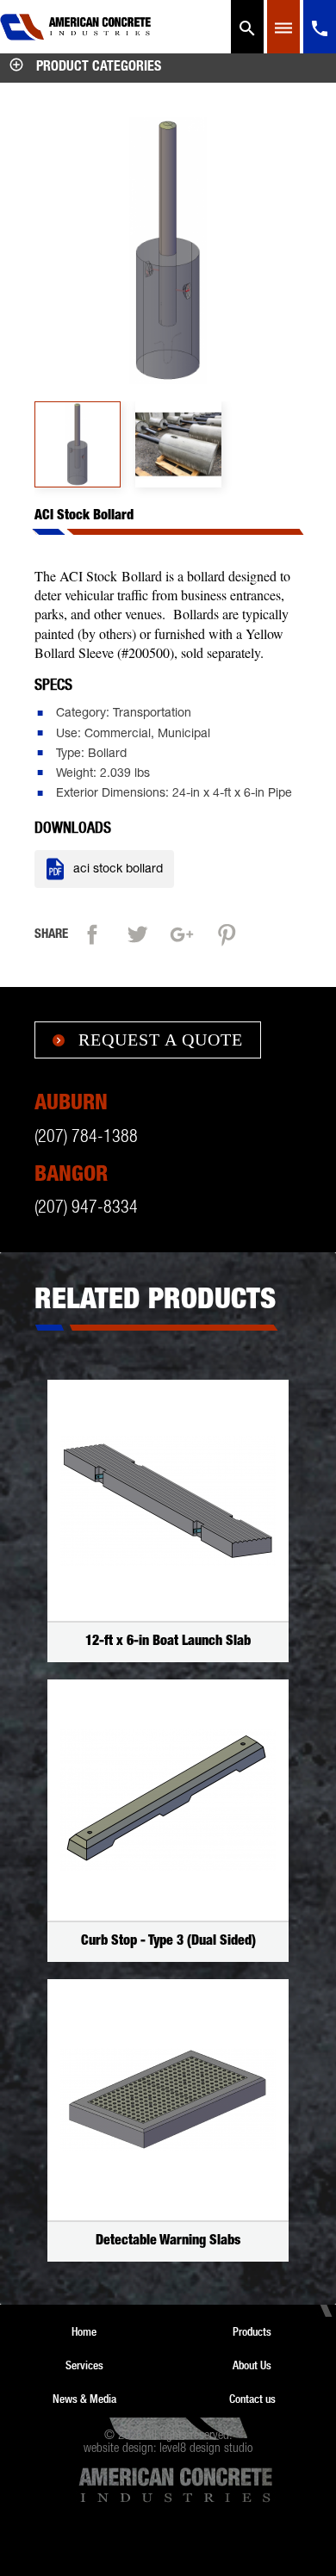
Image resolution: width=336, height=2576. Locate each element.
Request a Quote (148, 1040)
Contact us (252, 2399)
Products (252, 2331)
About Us (252, 2365)
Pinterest (231, 932)
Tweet (141, 932)
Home (84, 2331)
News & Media (84, 2399)
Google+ (186, 932)
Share (96, 932)
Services (84, 2365)
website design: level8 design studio (168, 2449)
